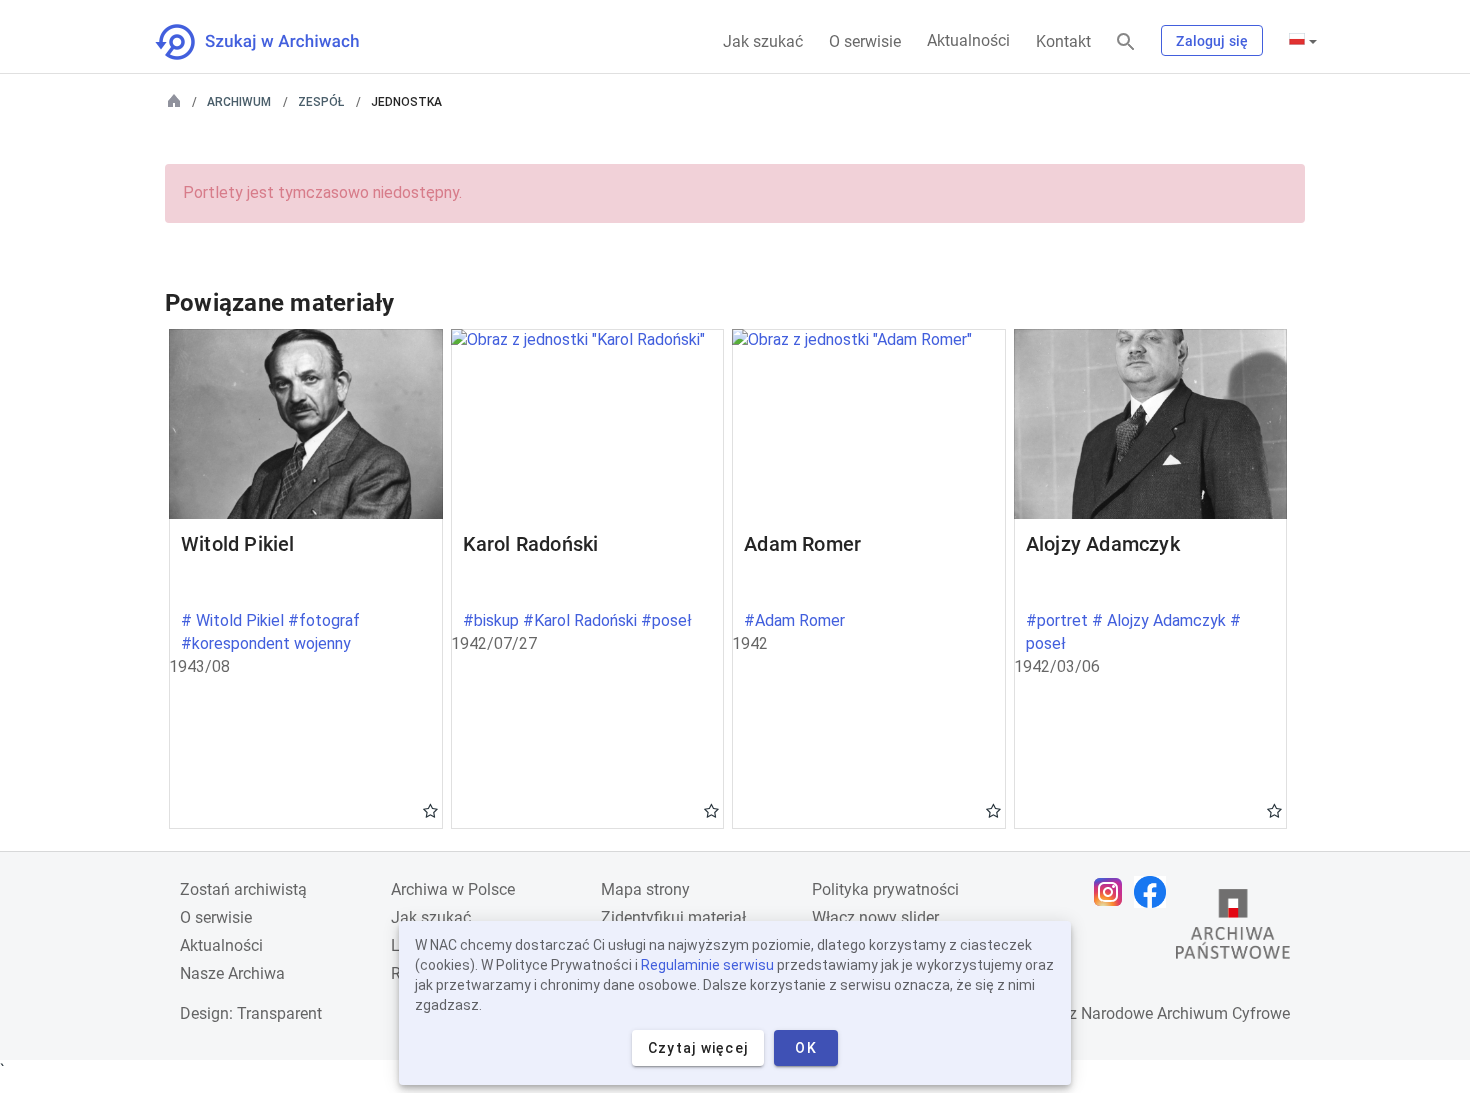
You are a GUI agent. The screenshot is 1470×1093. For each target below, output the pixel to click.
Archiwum (239, 102)
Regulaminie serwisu (707, 965)
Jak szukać (763, 41)
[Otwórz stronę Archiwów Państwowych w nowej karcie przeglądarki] (1233, 929)
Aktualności (968, 40)
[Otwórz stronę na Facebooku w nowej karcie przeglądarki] (1155, 892)
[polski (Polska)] (1303, 41)
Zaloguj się (1212, 41)
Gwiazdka (430, 810)
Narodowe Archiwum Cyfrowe (1185, 1013)
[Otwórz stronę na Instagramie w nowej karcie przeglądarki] (1113, 892)
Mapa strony (645, 889)
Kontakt (1063, 41)
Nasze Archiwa (232, 973)
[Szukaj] (1126, 42)
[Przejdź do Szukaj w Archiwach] (275, 42)
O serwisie (865, 41)
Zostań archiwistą (243, 889)
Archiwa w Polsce (453, 889)
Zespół (321, 102)
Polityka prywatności (885, 889)
